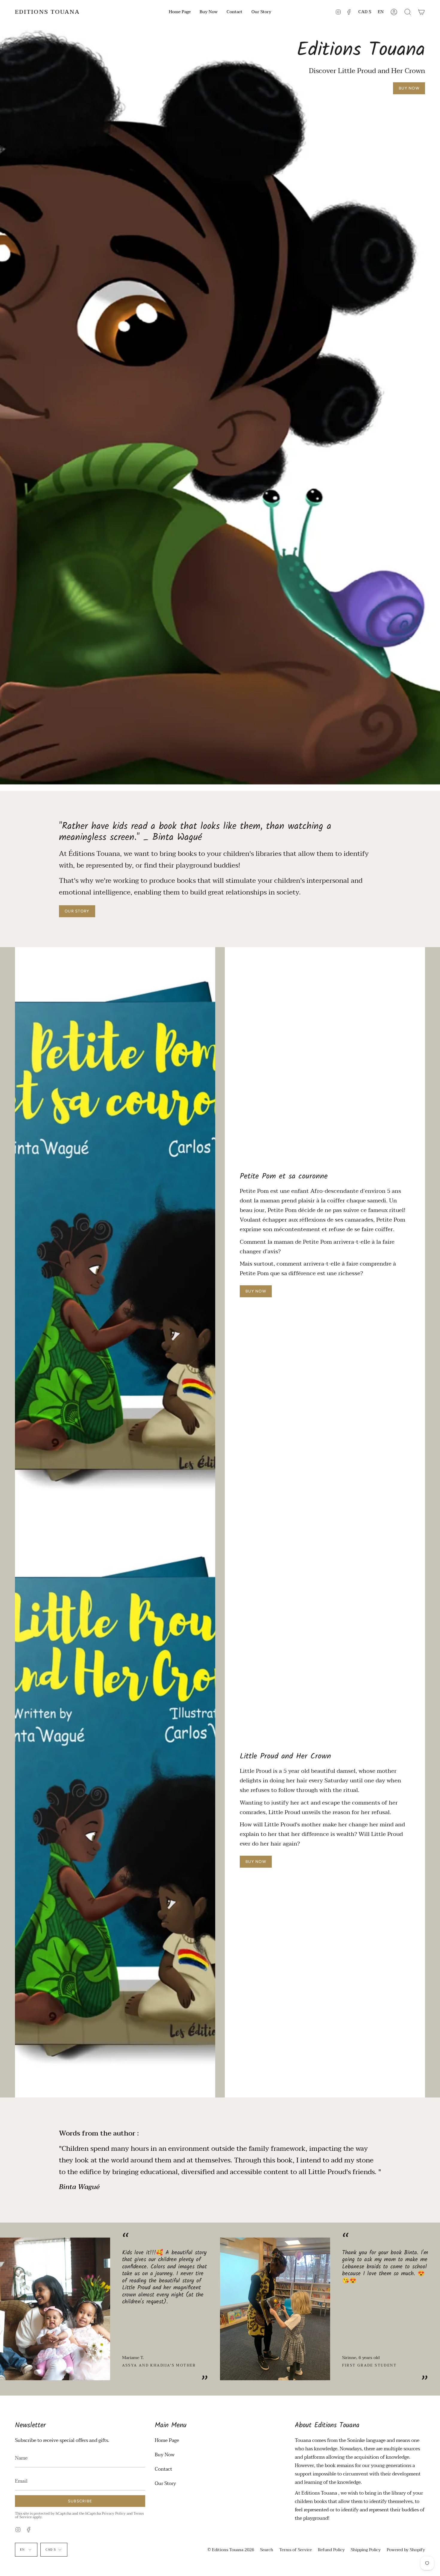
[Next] (431, 2309)
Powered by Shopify (406, 2550)
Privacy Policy (114, 2513)
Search (267, 2550)
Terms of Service (296, 2550)
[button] (408, 12)
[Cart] (421, 12)
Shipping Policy (366, 2550)
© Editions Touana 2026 (231, 2550)
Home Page (167, 2440)
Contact (163, 2469)
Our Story (165, 2484)
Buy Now (165, 2455)
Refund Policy (331, 2550)
